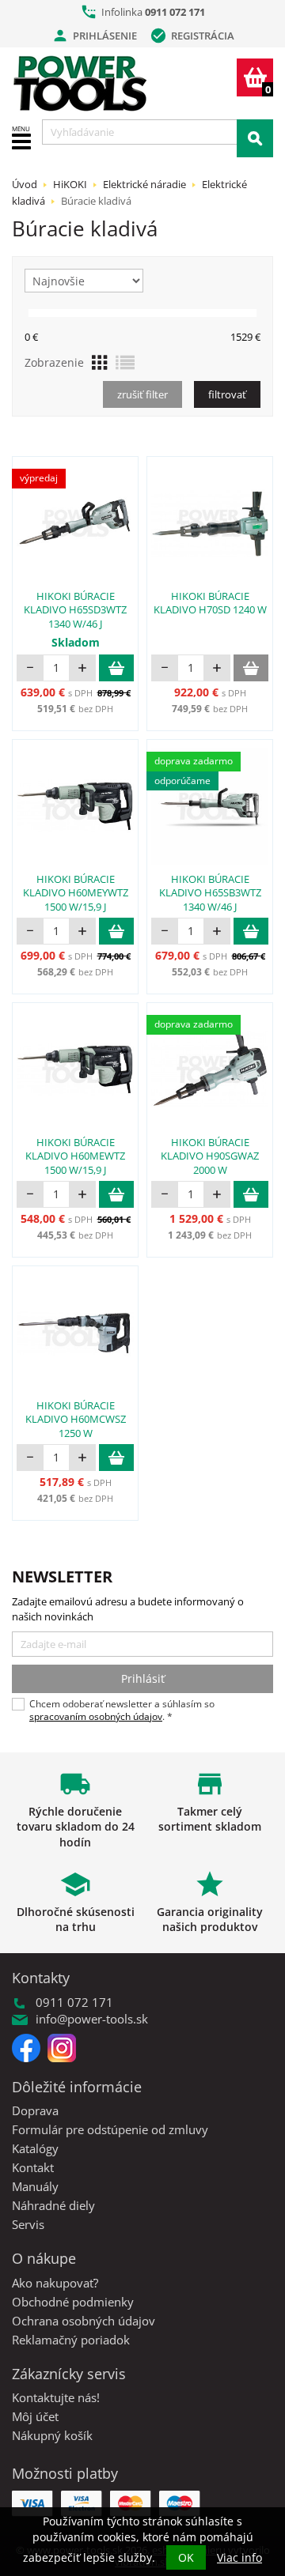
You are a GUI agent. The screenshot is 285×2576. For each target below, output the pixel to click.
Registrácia (192, 36)
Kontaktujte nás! (56, 2397)
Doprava (35, 2110)
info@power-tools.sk (92, 2019)
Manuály (35, 2186)
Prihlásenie (94, 36)
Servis (28, 2224)
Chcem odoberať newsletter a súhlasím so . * (122, 1710)
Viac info (239, 2557)
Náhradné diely (53, 2205)
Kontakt (33, 2167)
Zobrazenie (54, 362)
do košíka (116, 668)
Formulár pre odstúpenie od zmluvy (110, 2129)
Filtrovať (227, 394)
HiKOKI (70, 184)
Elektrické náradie (144, 184)
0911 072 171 (175, 12)
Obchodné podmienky (73, 2302)
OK (186, 2557)
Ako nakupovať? (55, 2283)
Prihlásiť (143, 1678)
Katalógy (35, 2148)
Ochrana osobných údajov (84, 2321)
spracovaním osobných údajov (96, 1716)
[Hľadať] (255, 138)
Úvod (25, 184)
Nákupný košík (52, 2435)
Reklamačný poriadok (71, 2340)
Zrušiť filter (142, 394)
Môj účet (35, 2416)
